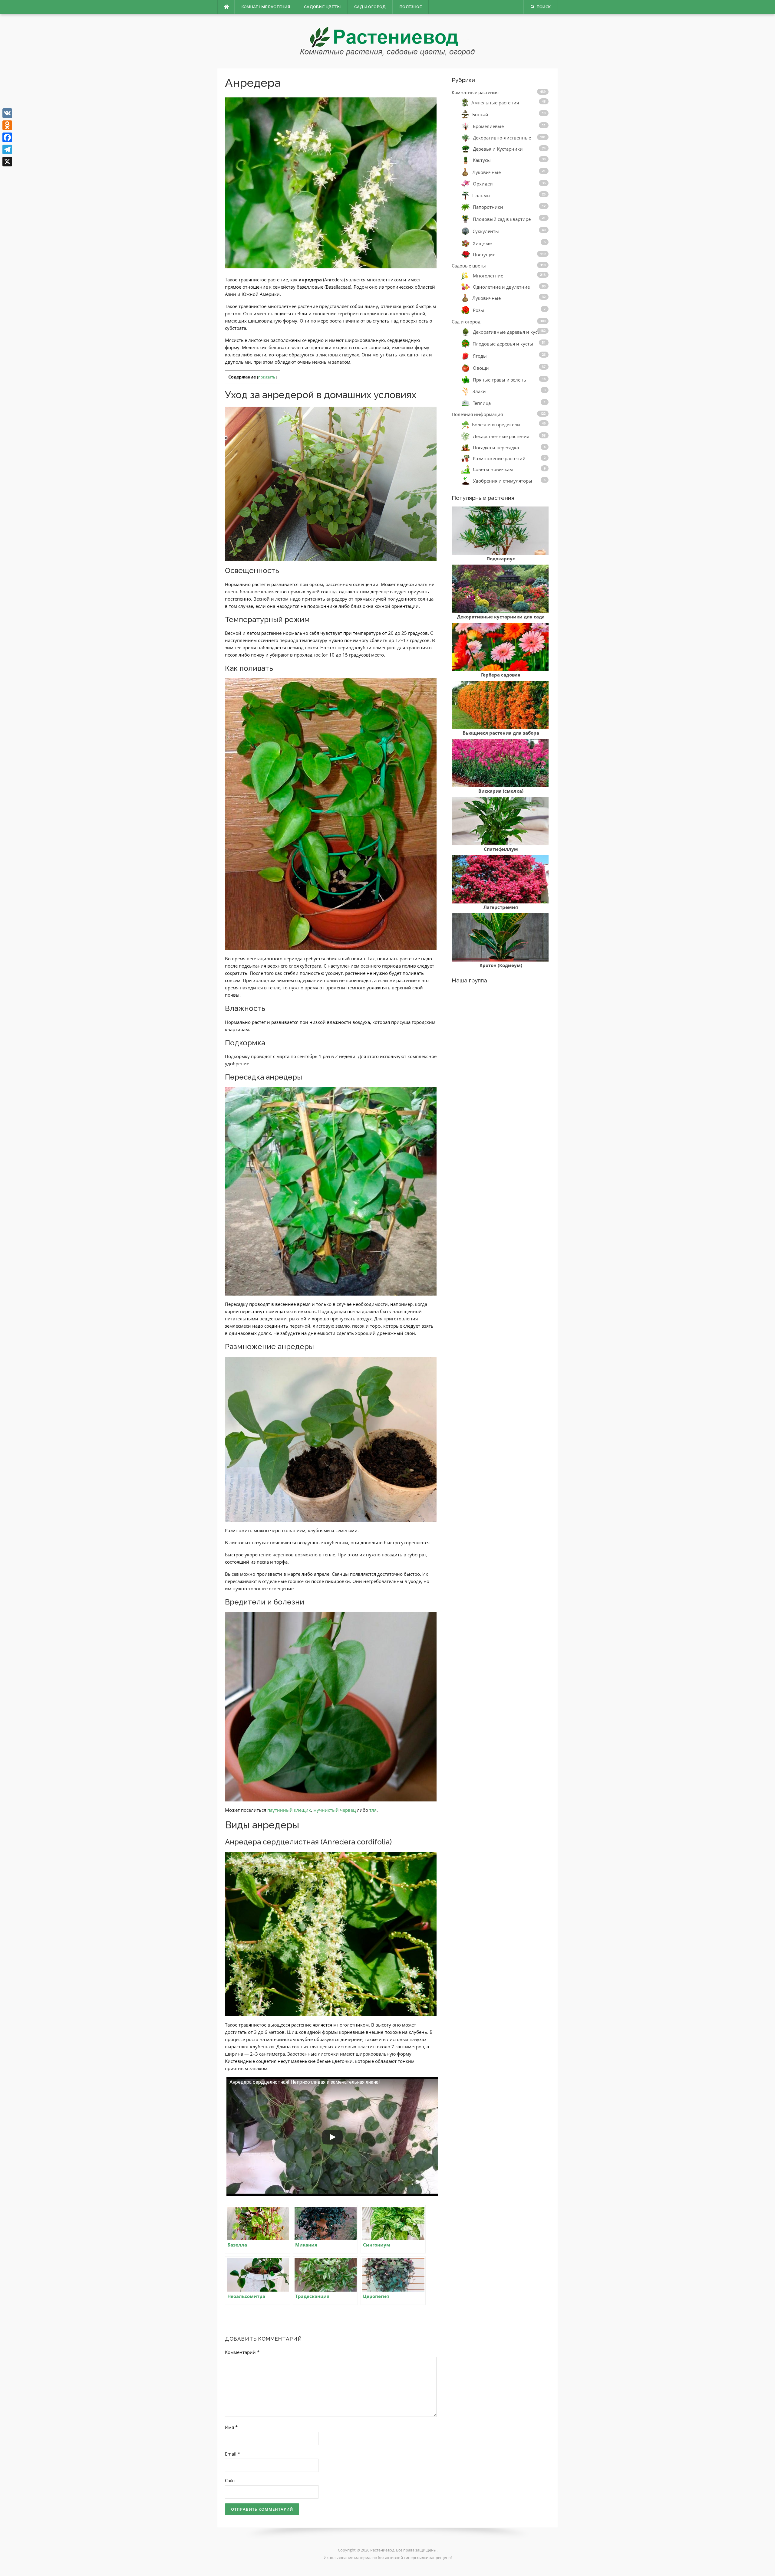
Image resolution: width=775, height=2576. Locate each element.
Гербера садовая (501, 675)
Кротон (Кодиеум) (501, 965)
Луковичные (486, 172)
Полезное (411, 7)
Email (232, 2454)
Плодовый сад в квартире (502, 219)
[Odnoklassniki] (7, 125)
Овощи (481, 368)
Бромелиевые (488, 126)
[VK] (7, 113)
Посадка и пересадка (496, 447)
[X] (7, 162)
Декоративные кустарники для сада (501, 617)
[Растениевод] (387, 41)
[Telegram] (7, 149)
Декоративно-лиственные (502, 138)
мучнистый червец (335, 1810)
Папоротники (488, 207)
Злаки (479, 391)
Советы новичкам (493, 469)
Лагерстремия (501, 907)
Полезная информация (477, 414)
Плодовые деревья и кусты (503, 344)
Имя (231, 2427)
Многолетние (488, 276)
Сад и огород (370, 7)
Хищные (482, 243)
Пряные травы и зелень (500, 380)
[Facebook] (7, 137)
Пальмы (481, 195)
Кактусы (482, 160)
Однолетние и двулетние (501, 287)
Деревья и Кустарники (498, 149)
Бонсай (480, 114)
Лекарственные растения (501, 436)
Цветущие (484, 255)
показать (267, 377)
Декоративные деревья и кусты (508, 332)
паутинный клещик (289, 1810)
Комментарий (242, 2352)
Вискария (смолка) (501, 791)
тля (373, 1810)
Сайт (230, 2480)
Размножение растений (499, 458)
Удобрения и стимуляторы (503, 481)
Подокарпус (501, 559)
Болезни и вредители (496, 424)
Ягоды (480, 356)
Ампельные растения (495, 102)
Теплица (482, 403)
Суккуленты (486, 231)
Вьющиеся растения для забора (501, 733)
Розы (478, 310)
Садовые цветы (322, 7)
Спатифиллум (501, 849)
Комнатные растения (266, 7)
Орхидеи (483, 184)
